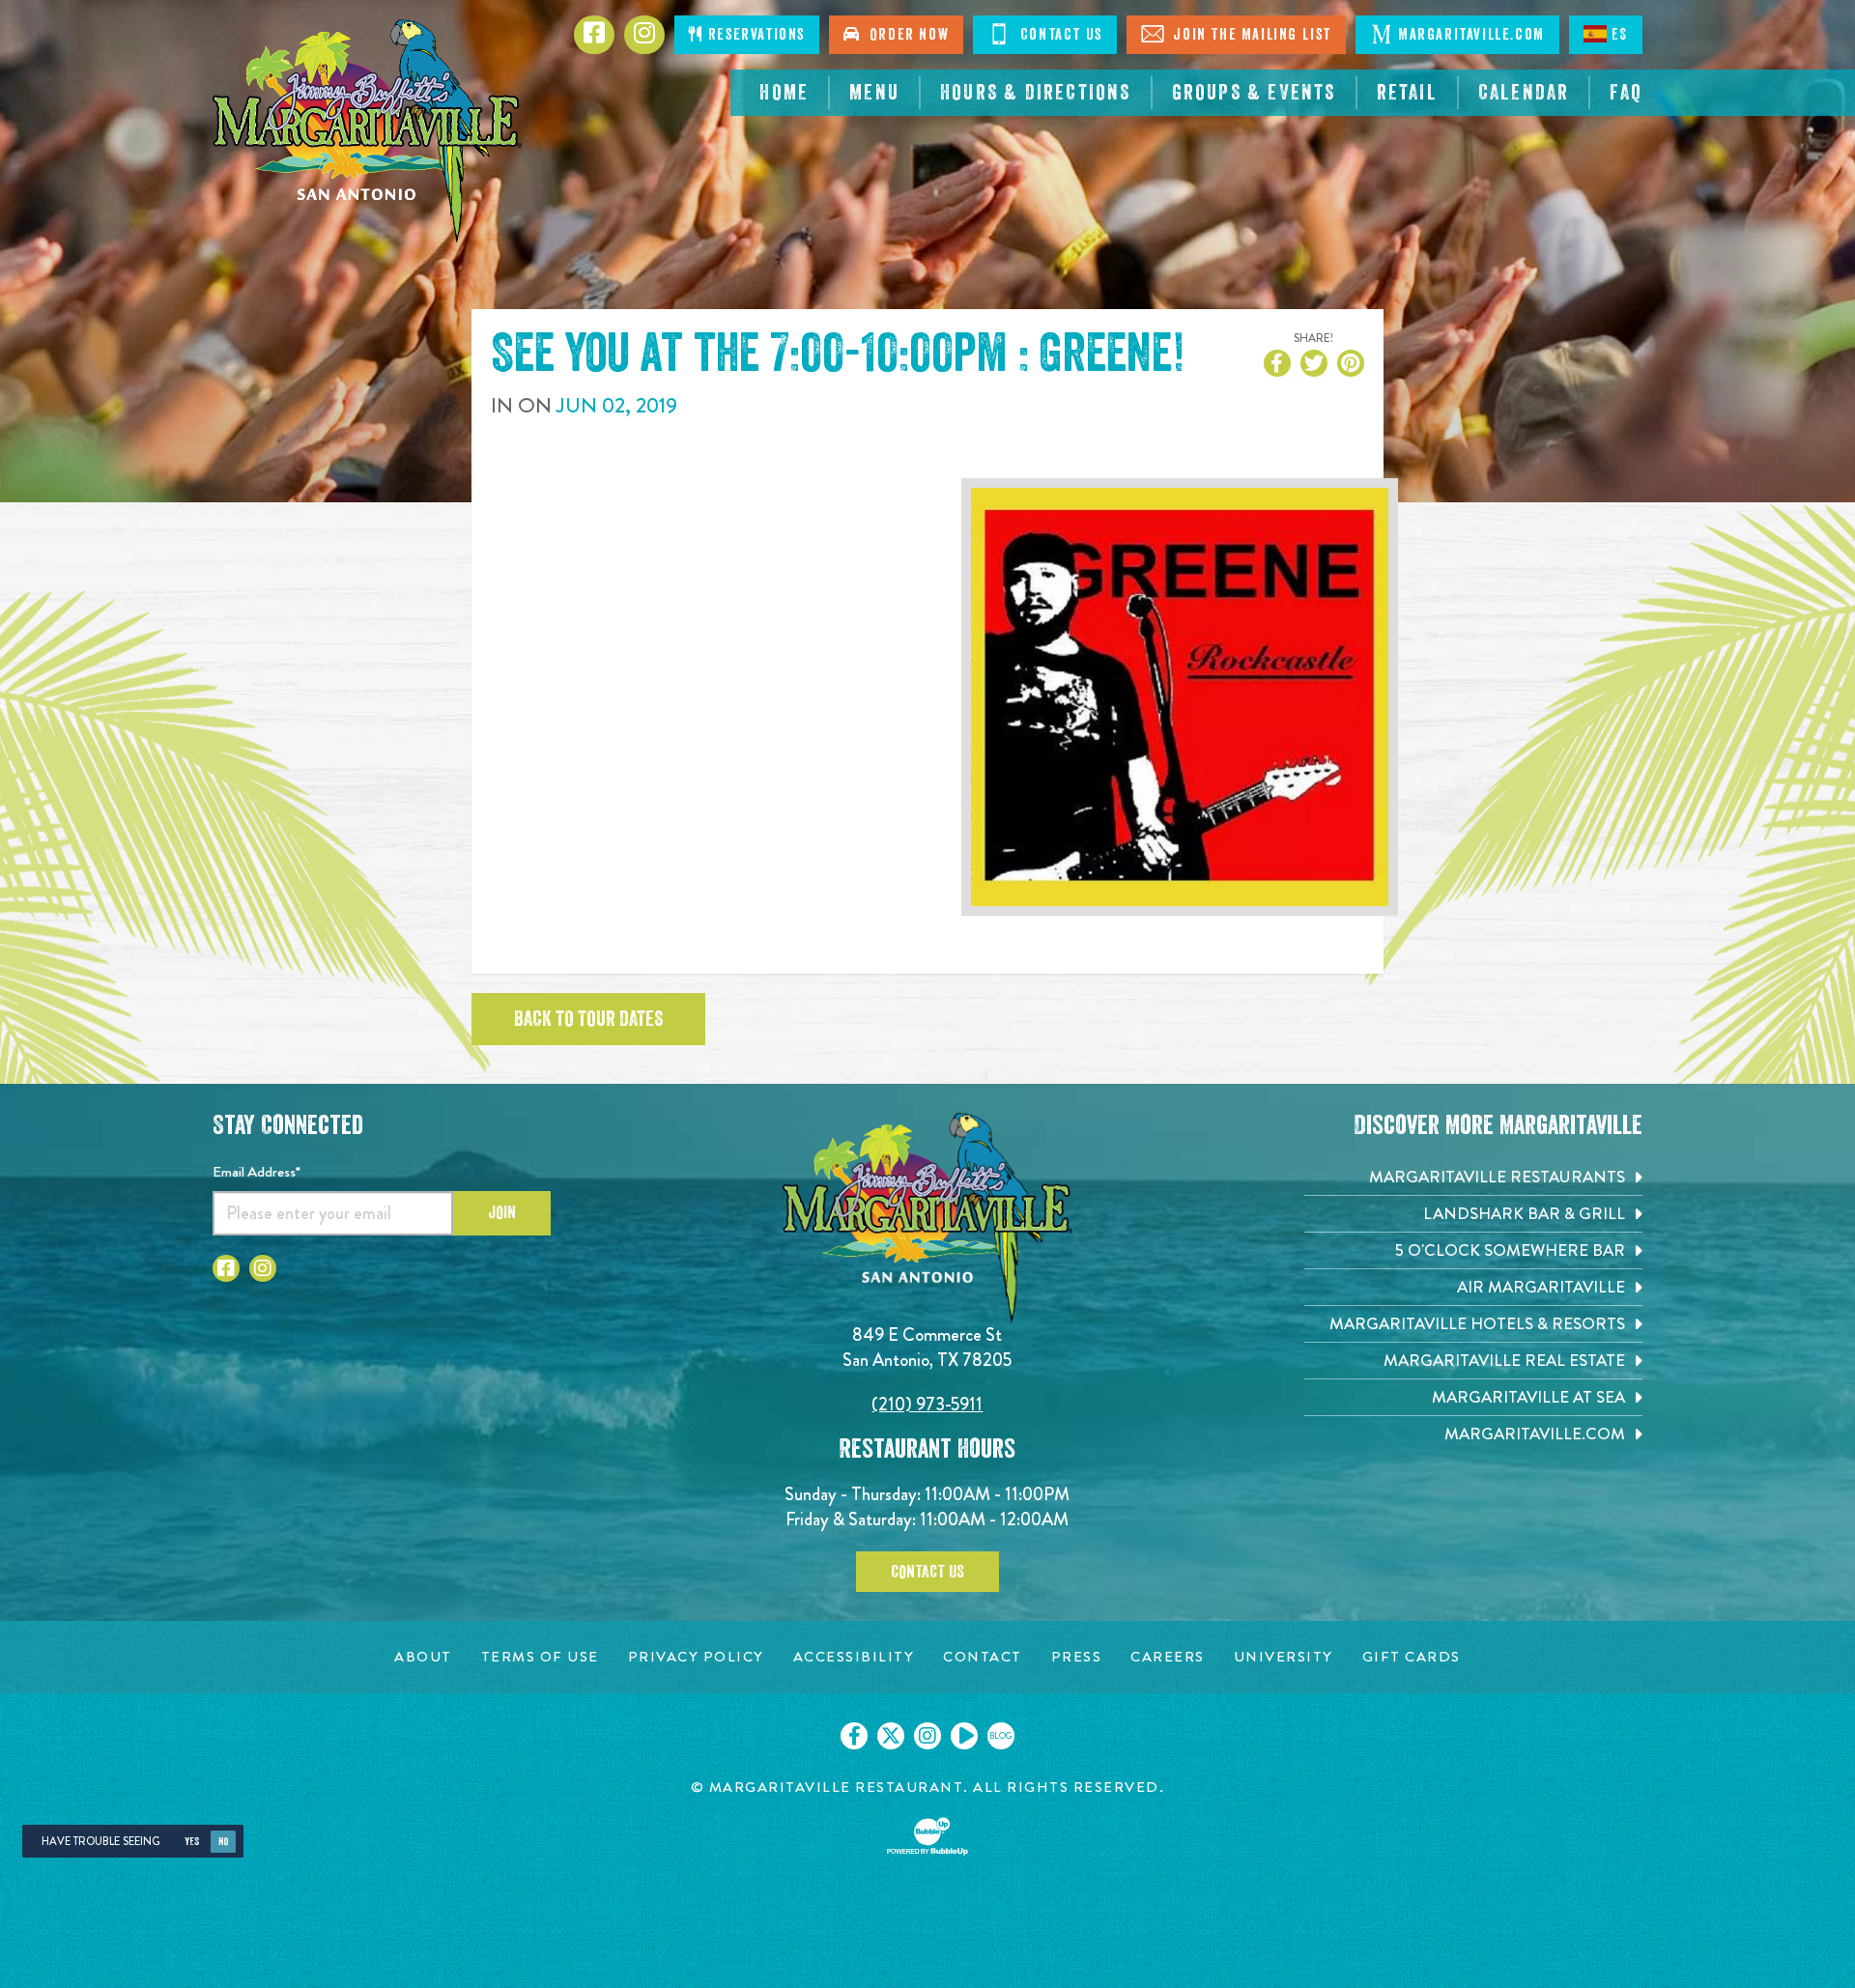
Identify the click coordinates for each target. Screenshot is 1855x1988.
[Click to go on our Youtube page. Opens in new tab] (964, 1736)
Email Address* (257, 1172)
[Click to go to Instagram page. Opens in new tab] (263, 1268)
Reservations (754, 35)
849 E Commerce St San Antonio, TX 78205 (927, 1347)
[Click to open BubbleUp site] (927, 1836)
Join (502, 1212)
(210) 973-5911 (927, 1404)
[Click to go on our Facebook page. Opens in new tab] (854, 1736)
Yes (192, 1842)
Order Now (905, 35)
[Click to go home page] (367, 131)
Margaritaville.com (1471, 35)
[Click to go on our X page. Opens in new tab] (891, 1736)
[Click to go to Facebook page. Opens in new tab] (226, 1268)
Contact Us (1059, 35)
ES (1620, 35)
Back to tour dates (588, 1019)
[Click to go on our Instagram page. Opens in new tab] (927, 1736)
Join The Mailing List (1250, 35)
